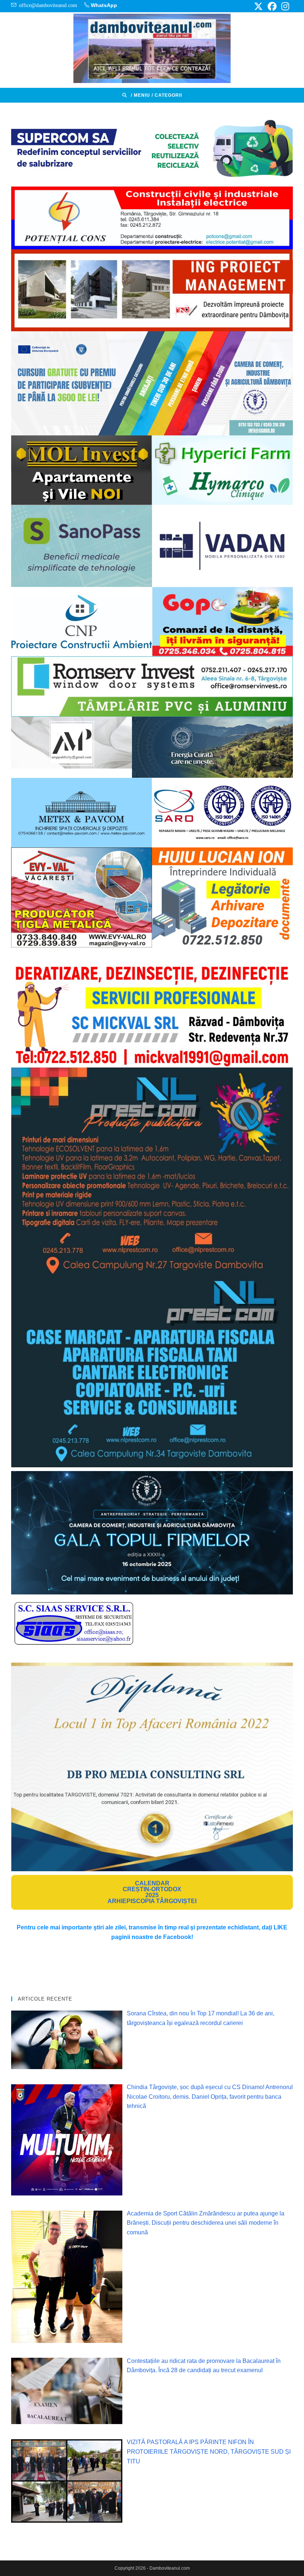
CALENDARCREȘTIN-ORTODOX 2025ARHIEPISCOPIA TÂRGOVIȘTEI (152, 1892)
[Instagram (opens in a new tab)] (284, 6)
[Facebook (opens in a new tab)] (272, 6)
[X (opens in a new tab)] (258, 6)
